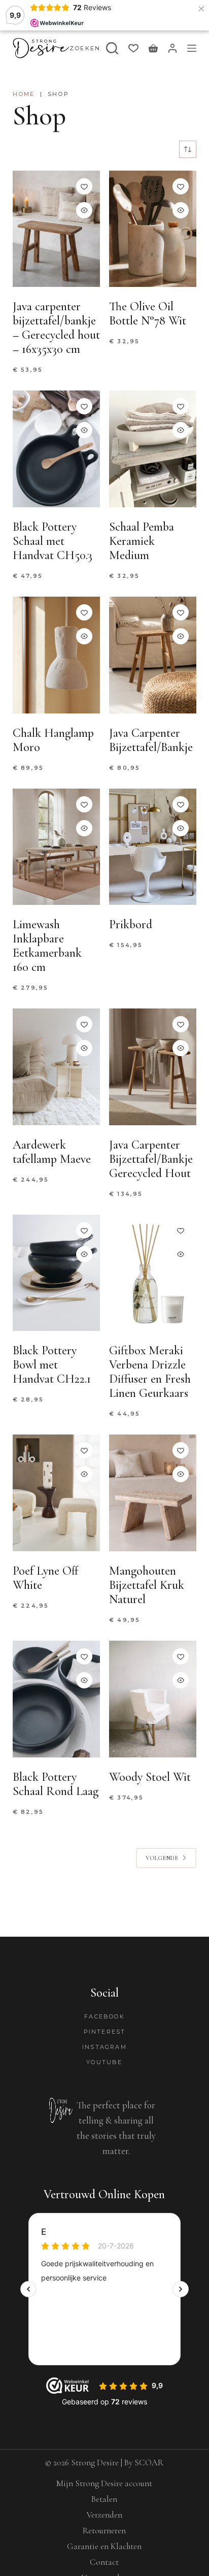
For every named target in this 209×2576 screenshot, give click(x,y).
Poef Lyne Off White (46, 1578)
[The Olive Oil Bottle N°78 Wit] (153, 229)
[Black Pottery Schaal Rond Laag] (56, 1699)
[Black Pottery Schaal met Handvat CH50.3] (56, 449)
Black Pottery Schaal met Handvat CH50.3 (53, 541)
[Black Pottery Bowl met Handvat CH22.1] (56, 1273)
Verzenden (104, 2515)
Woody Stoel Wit (150, 1777)
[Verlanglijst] (133, 48)
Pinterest (105, 2032)
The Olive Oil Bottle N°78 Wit (148, 314)
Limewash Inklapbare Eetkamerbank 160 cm (47, 946)
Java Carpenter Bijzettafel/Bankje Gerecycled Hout (151, 1159)
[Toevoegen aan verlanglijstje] (84, 186)
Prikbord (131, 924)
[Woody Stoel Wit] (153, 1699)
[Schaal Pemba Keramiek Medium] (153, 449)
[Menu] (192, 48)
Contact (104, 2562)
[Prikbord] (153, 847)
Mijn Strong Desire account (104, 2483)
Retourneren (104, 2531)
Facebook (104, 2016)
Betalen (104, 2499)
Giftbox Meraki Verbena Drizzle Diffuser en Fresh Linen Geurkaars (150, 1372)
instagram (104, 2047)
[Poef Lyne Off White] (56, 1493)
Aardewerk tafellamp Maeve (52, 1152)
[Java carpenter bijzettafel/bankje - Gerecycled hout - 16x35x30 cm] (56, 229)
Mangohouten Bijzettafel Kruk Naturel (147, 1585)
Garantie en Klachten (104, 2546)
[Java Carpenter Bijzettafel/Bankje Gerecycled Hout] (153, 1067)
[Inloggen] (172, 48)
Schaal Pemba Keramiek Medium (142, 541)
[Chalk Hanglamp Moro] (56, 655)
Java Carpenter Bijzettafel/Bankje (151, 740)
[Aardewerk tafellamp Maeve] (56, 1067)
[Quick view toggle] (84, 210)
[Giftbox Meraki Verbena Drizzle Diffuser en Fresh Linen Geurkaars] (153, 1273)
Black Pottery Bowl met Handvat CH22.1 (52, 1365)
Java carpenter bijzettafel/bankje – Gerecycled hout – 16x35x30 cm (56, 328)
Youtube (104, 2062)
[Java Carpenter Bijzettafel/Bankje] (153, 655)
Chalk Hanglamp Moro (53, 740)
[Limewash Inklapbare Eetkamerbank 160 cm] (56, 847)
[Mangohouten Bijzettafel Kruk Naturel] (153, 1493)
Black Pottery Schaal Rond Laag (56, 1784)
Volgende (162, 1858)
